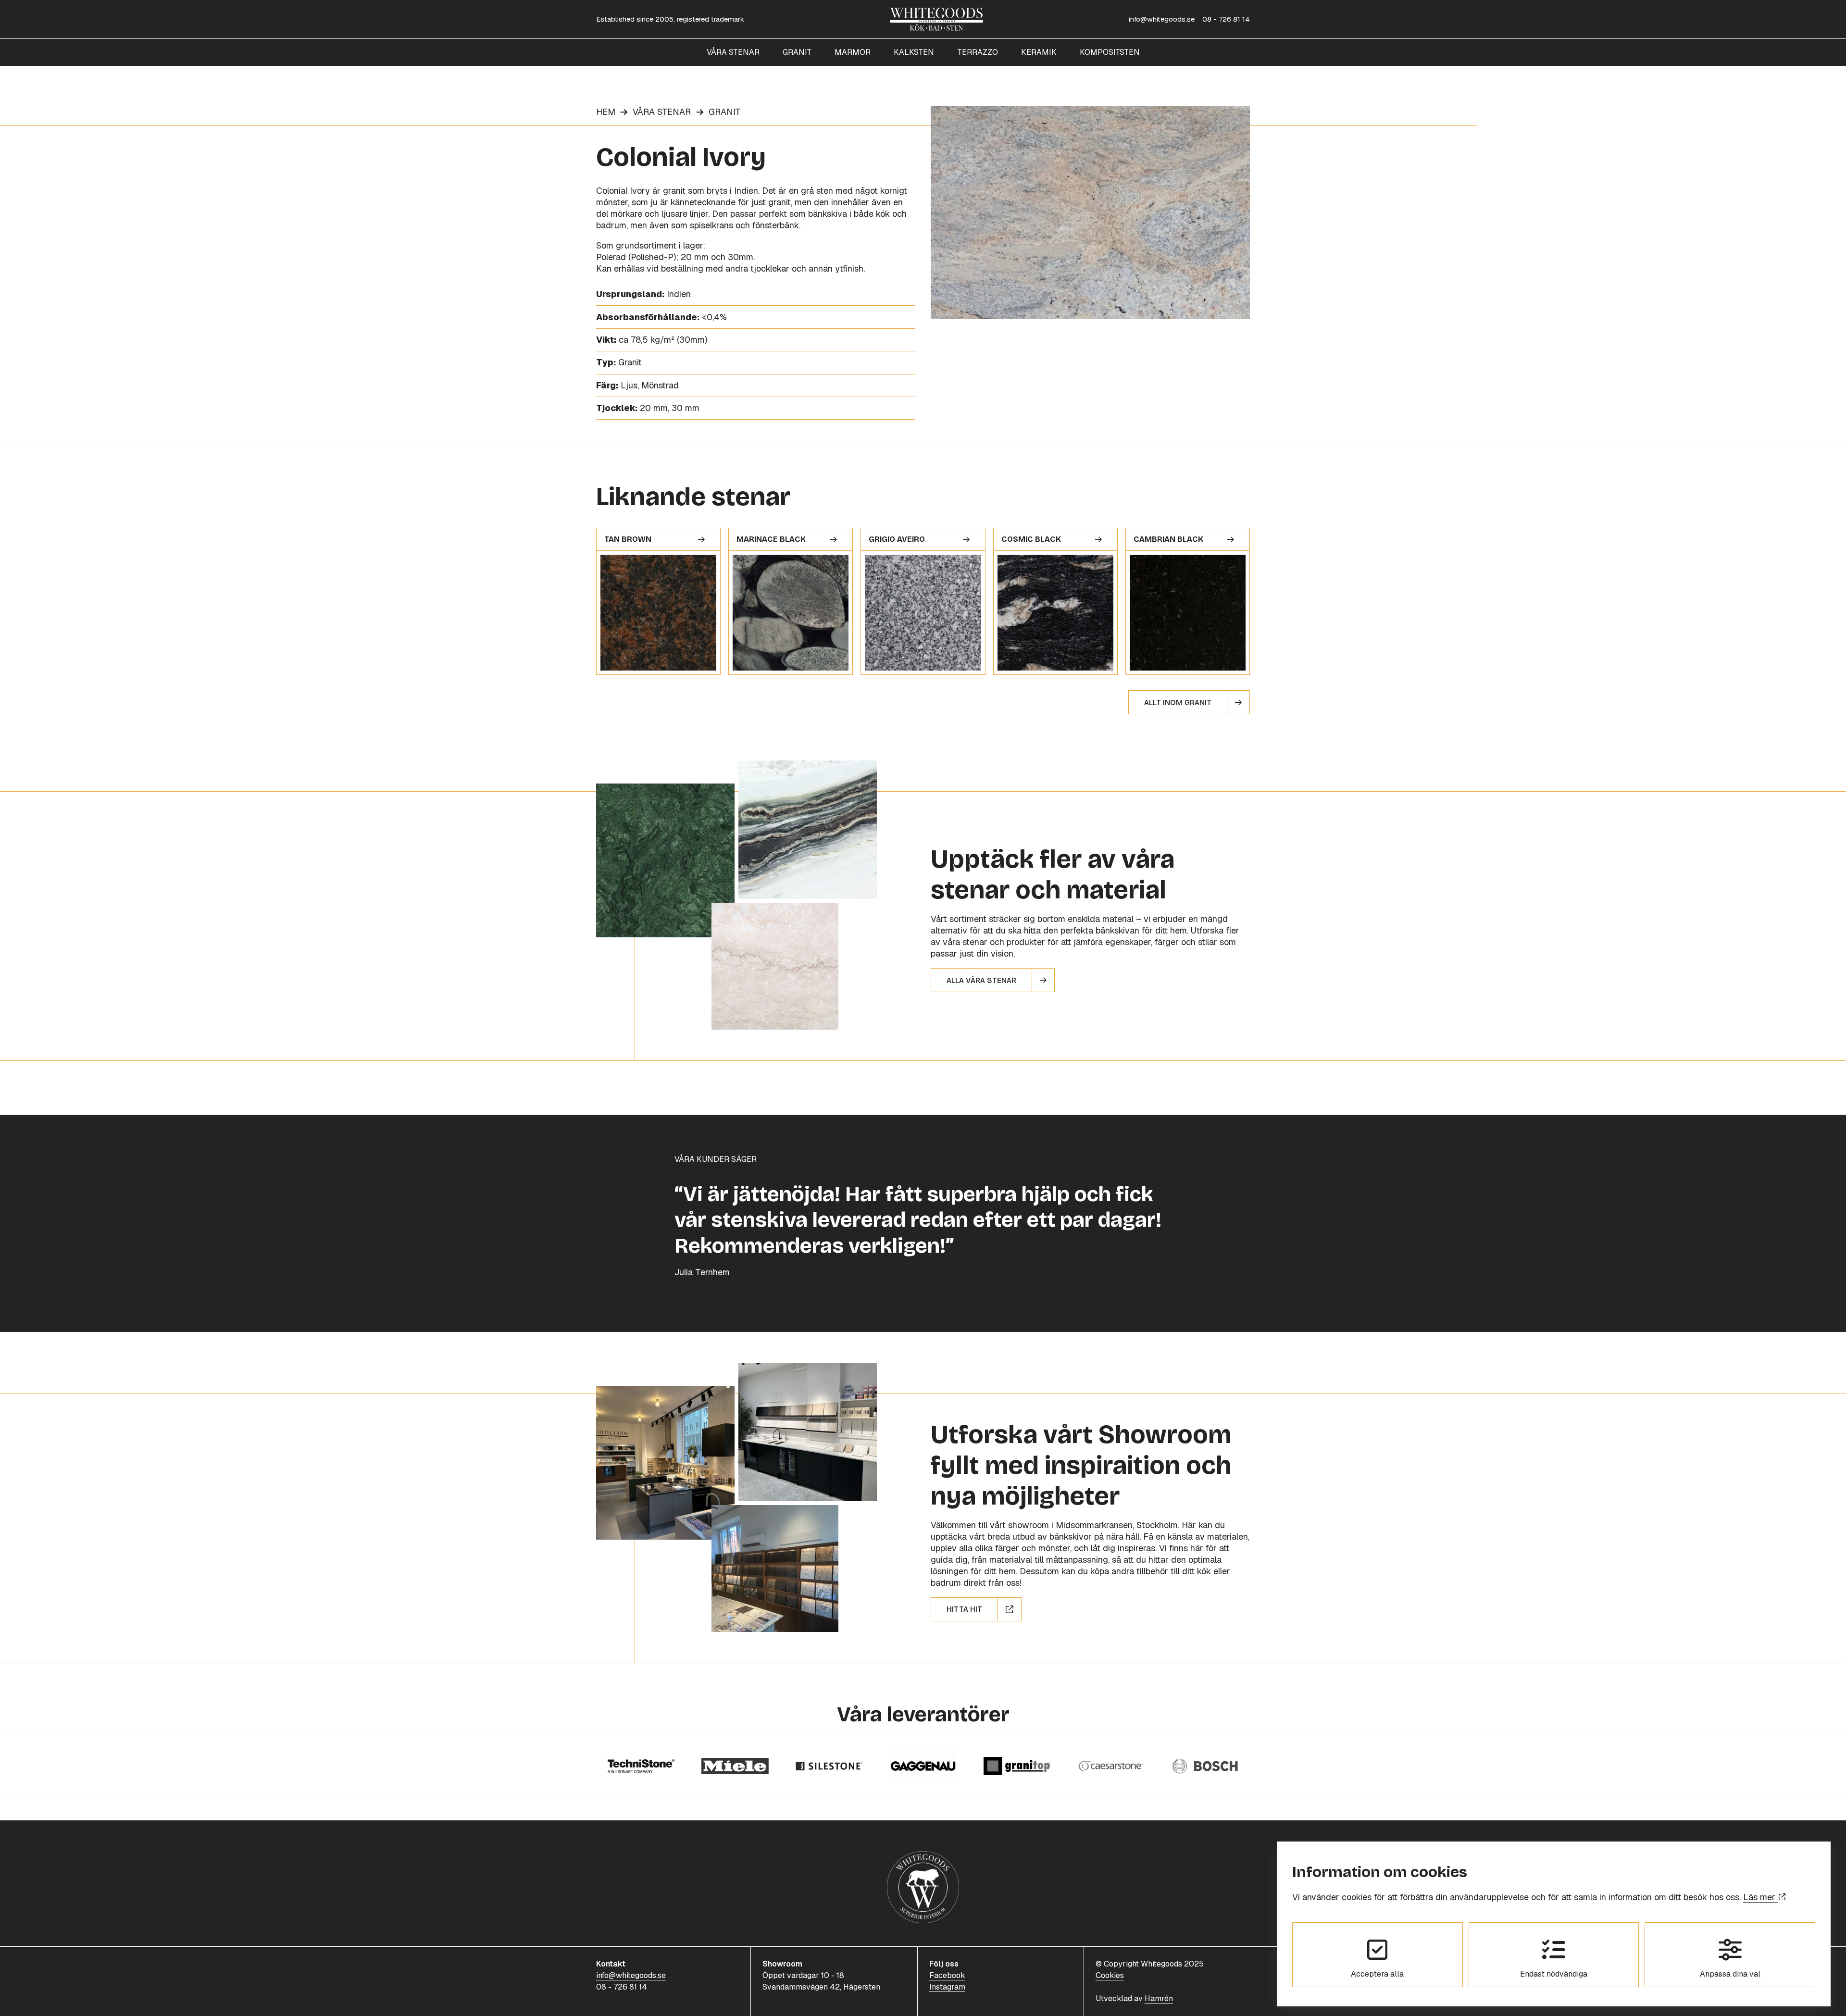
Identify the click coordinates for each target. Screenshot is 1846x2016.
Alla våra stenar (981, 980)
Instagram (947, 1987)
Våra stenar (662, 112)
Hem (606, 112)
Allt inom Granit (1178, 703)
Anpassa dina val (1730, 1974)
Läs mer (1760, 1897)
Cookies (1110, 1975)
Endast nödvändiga (1554, 1974)
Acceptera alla (1377, 1974)
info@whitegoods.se (1162, 19)
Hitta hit (964, 1609)
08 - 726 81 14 (1226, 19)
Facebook (947, 1975)
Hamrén (1159, 1998)
